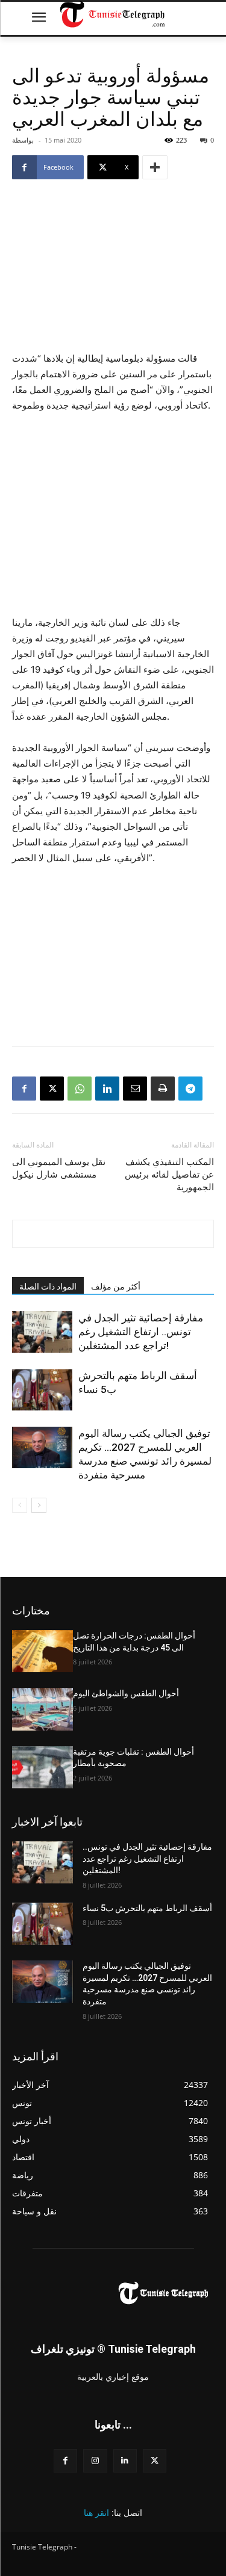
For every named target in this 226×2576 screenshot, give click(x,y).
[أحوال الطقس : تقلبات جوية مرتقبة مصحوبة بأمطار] (42, 1767)
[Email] (135, 1089)
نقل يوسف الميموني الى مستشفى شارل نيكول (59, 1168)
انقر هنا (96, 2513)
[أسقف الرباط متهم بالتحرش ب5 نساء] (42, 1390)
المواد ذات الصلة (48, 1286)
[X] (52, 1089)
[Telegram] (190, 1089)
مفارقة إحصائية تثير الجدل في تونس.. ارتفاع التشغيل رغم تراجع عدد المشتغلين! (141, 1332)
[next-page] (39, 1505)
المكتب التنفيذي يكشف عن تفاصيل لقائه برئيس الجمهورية (169, 1175)
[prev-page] (20, 1505)
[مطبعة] (163, 1089)
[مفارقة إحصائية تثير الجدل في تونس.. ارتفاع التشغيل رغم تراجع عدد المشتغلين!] (42, 1332)
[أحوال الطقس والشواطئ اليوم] (42, 1709)
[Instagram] (95, 2461)
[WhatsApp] (80, 1089)
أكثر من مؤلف (116, 1286)
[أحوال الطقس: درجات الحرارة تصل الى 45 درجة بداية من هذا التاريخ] (42, 1651)
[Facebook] (24, 1089)
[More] (155, 167)
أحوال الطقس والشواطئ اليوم (126, 1693)
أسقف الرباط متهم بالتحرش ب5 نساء (147, 1908)
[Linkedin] (107, 1089)
